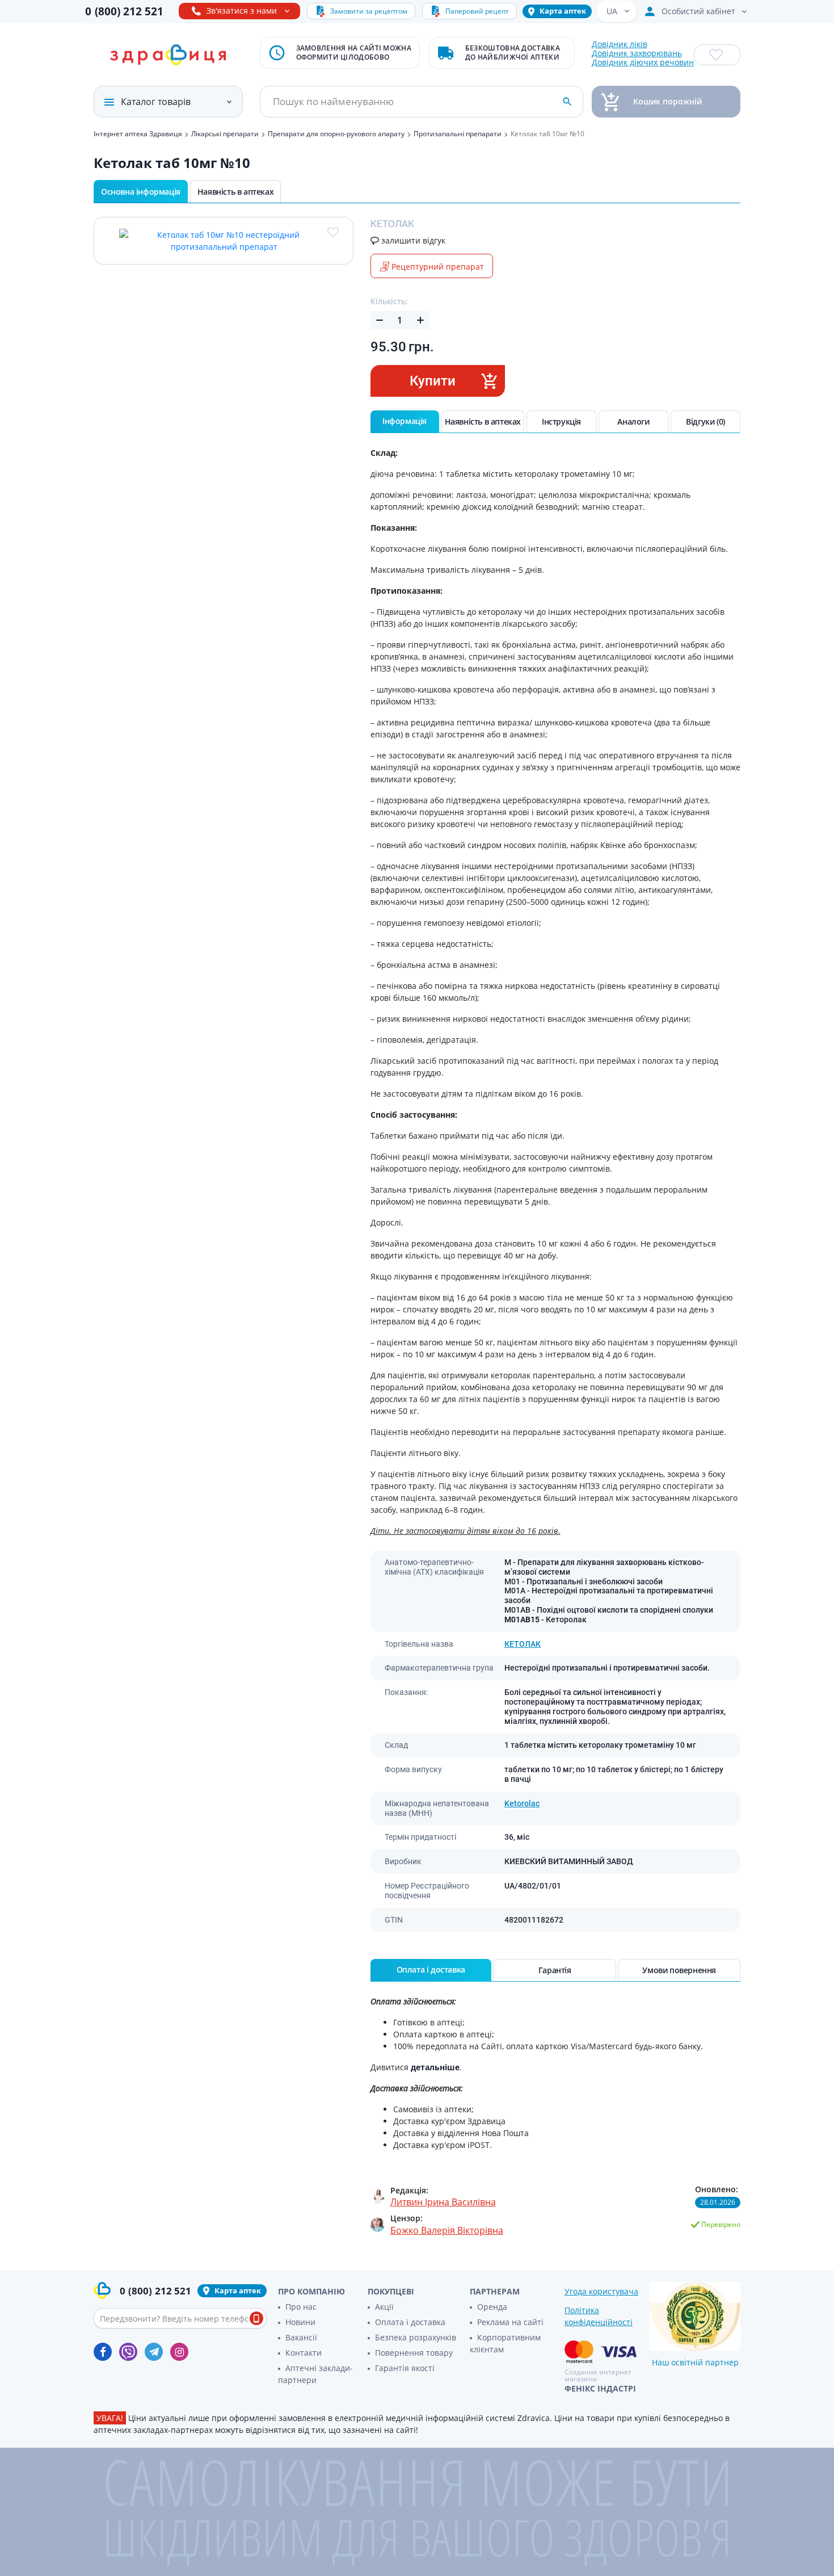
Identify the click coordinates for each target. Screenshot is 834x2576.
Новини (300, 2322)
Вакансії (301, 2337)
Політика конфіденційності (599, 2316)
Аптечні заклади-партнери (315, 2374)
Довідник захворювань (637, 53)
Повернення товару (414, 2353)
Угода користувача (601, 2291)
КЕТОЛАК (523, 1644)
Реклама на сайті (510, 2322)
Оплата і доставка (410, 2322)
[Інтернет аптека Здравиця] (168, 55)
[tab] (405, 422)
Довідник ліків (620, 44)
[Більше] (420, 320)
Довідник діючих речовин (643, 62)
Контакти (304, 2353)
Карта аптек (563, 11)
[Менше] (380, 320)
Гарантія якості (405, 2368)
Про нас (301, 2307)
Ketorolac (522, 1803)
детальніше (435, 2067)
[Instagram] (179, 2352)
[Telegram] (154, 2352)
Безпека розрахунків (416, 2337)
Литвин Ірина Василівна (443, 2202)
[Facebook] (103, 2352)
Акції (384, 2307)
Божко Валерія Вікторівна (447, 2230)
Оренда (492, 2307)
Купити (433, 381)
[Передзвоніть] (256, 2318)
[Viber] (128, 2352)
